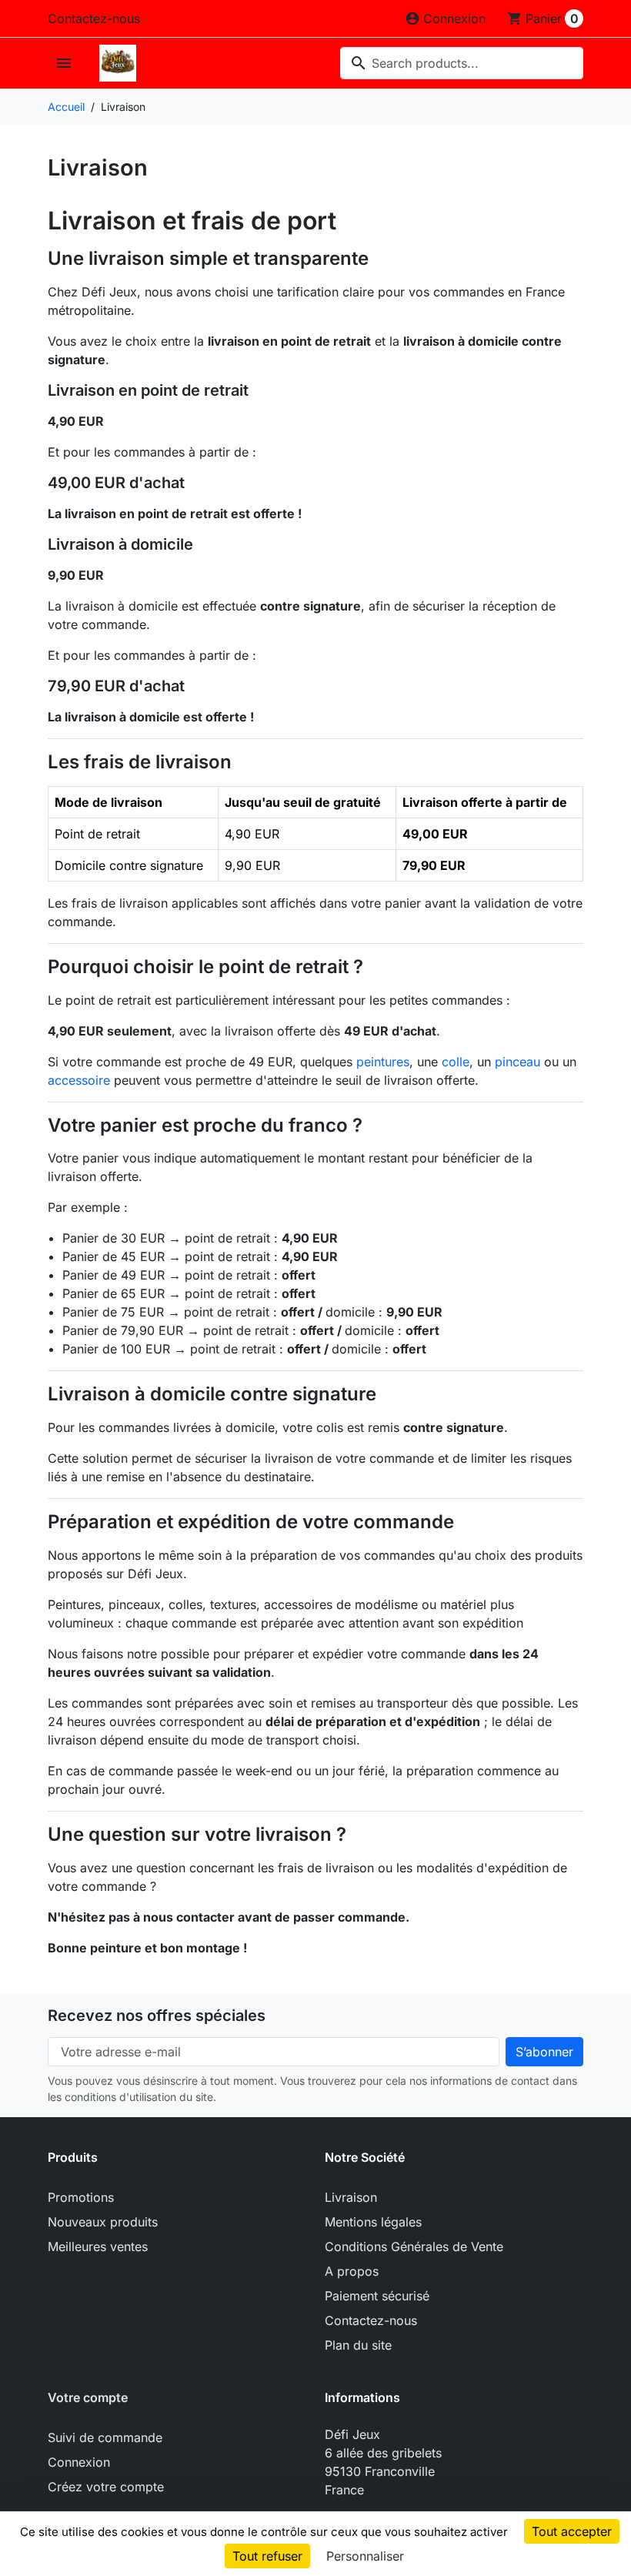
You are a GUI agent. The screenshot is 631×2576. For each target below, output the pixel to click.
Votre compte (88, 2397)
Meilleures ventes (98, 2246)
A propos (352, 2271)
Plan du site (358, 2345)
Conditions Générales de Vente (414, 2246)
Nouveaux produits (103, 2222)
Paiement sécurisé (377, 2296)
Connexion (79, 2462)
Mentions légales (373, 2222)
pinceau (517, 1062)
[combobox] (462, 63)
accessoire (79, 1080)
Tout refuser (267, 2556)
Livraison (351, 2197)
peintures (383, 1062)
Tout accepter (572, 2531)
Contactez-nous (94, 18)
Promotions (81, 2197)
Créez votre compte (106, 2487)
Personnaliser (365, 2556)
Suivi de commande (105, 2437)
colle (456, 1062)
